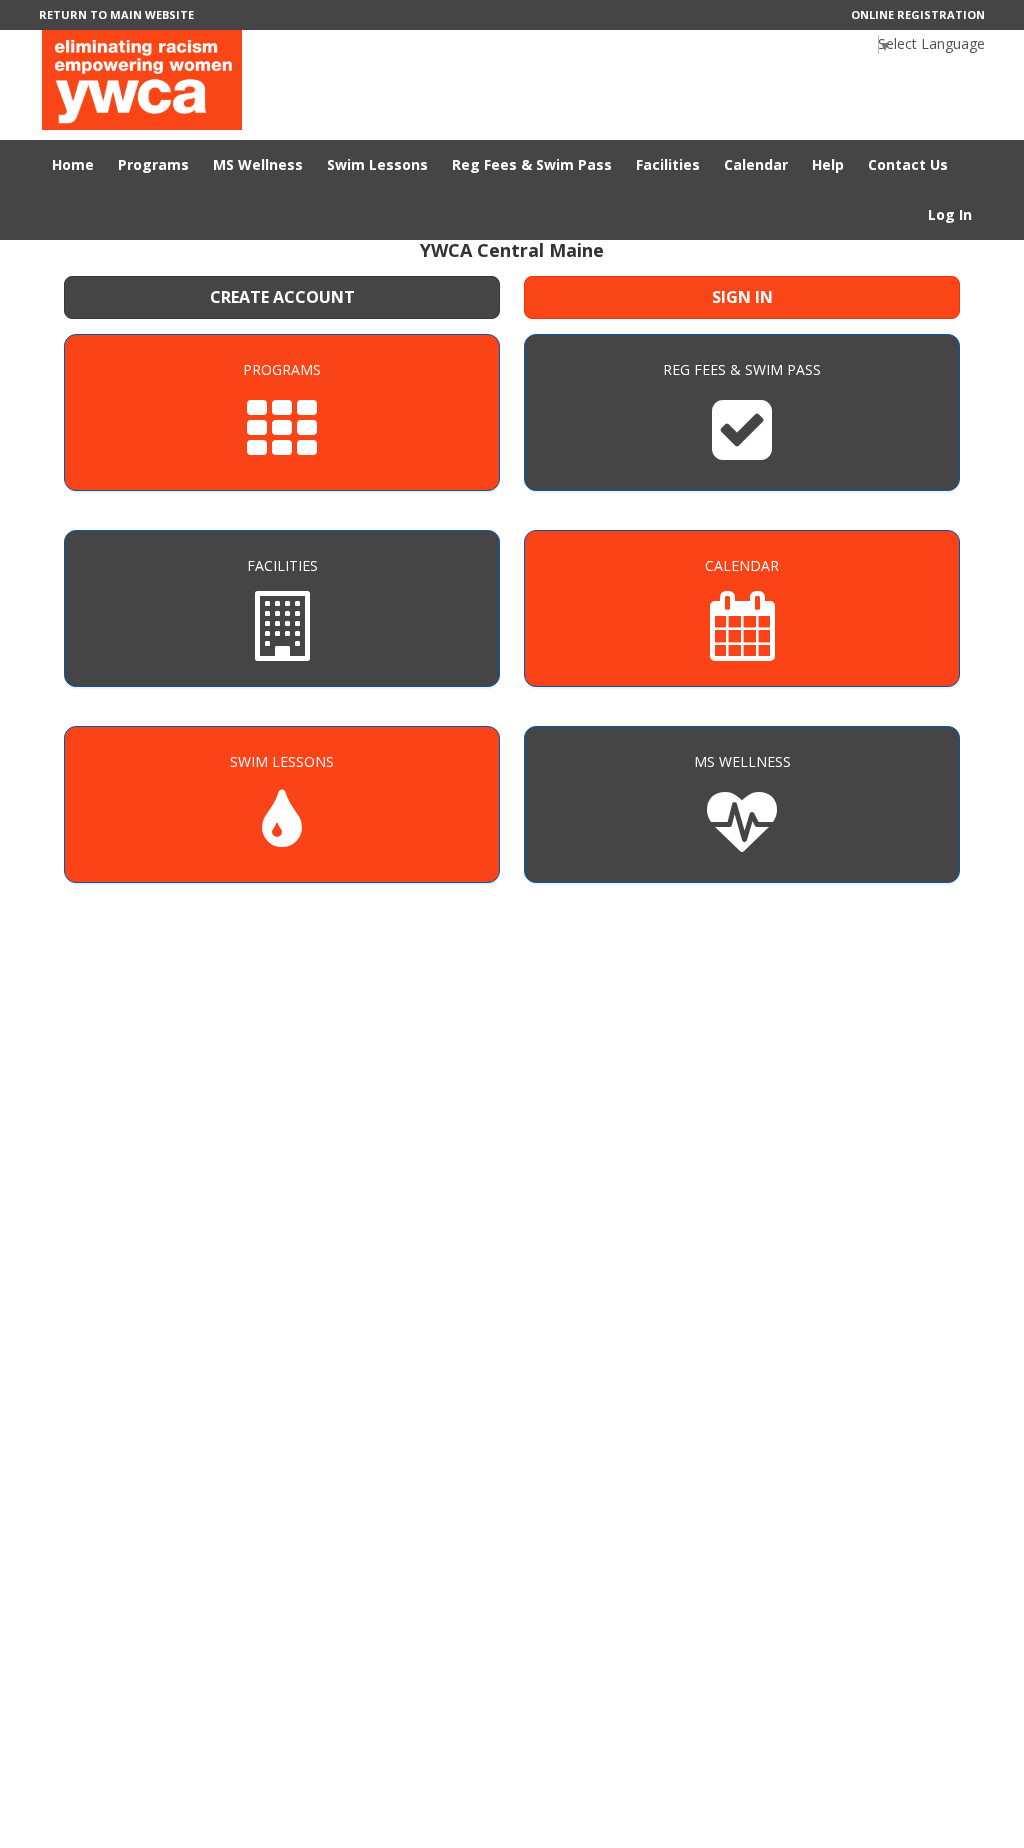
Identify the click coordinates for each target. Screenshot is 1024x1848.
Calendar (756, 164)
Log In (950, 214)
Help (828, 164)
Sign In (742, 297)
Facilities (668, 164)
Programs (153, 164)
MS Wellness (258, 164)
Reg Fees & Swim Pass (532, 164)
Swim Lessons (377, 164)
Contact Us (908, 164)
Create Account (282, 297)
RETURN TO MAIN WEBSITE (116, 14)
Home (73, 164)
